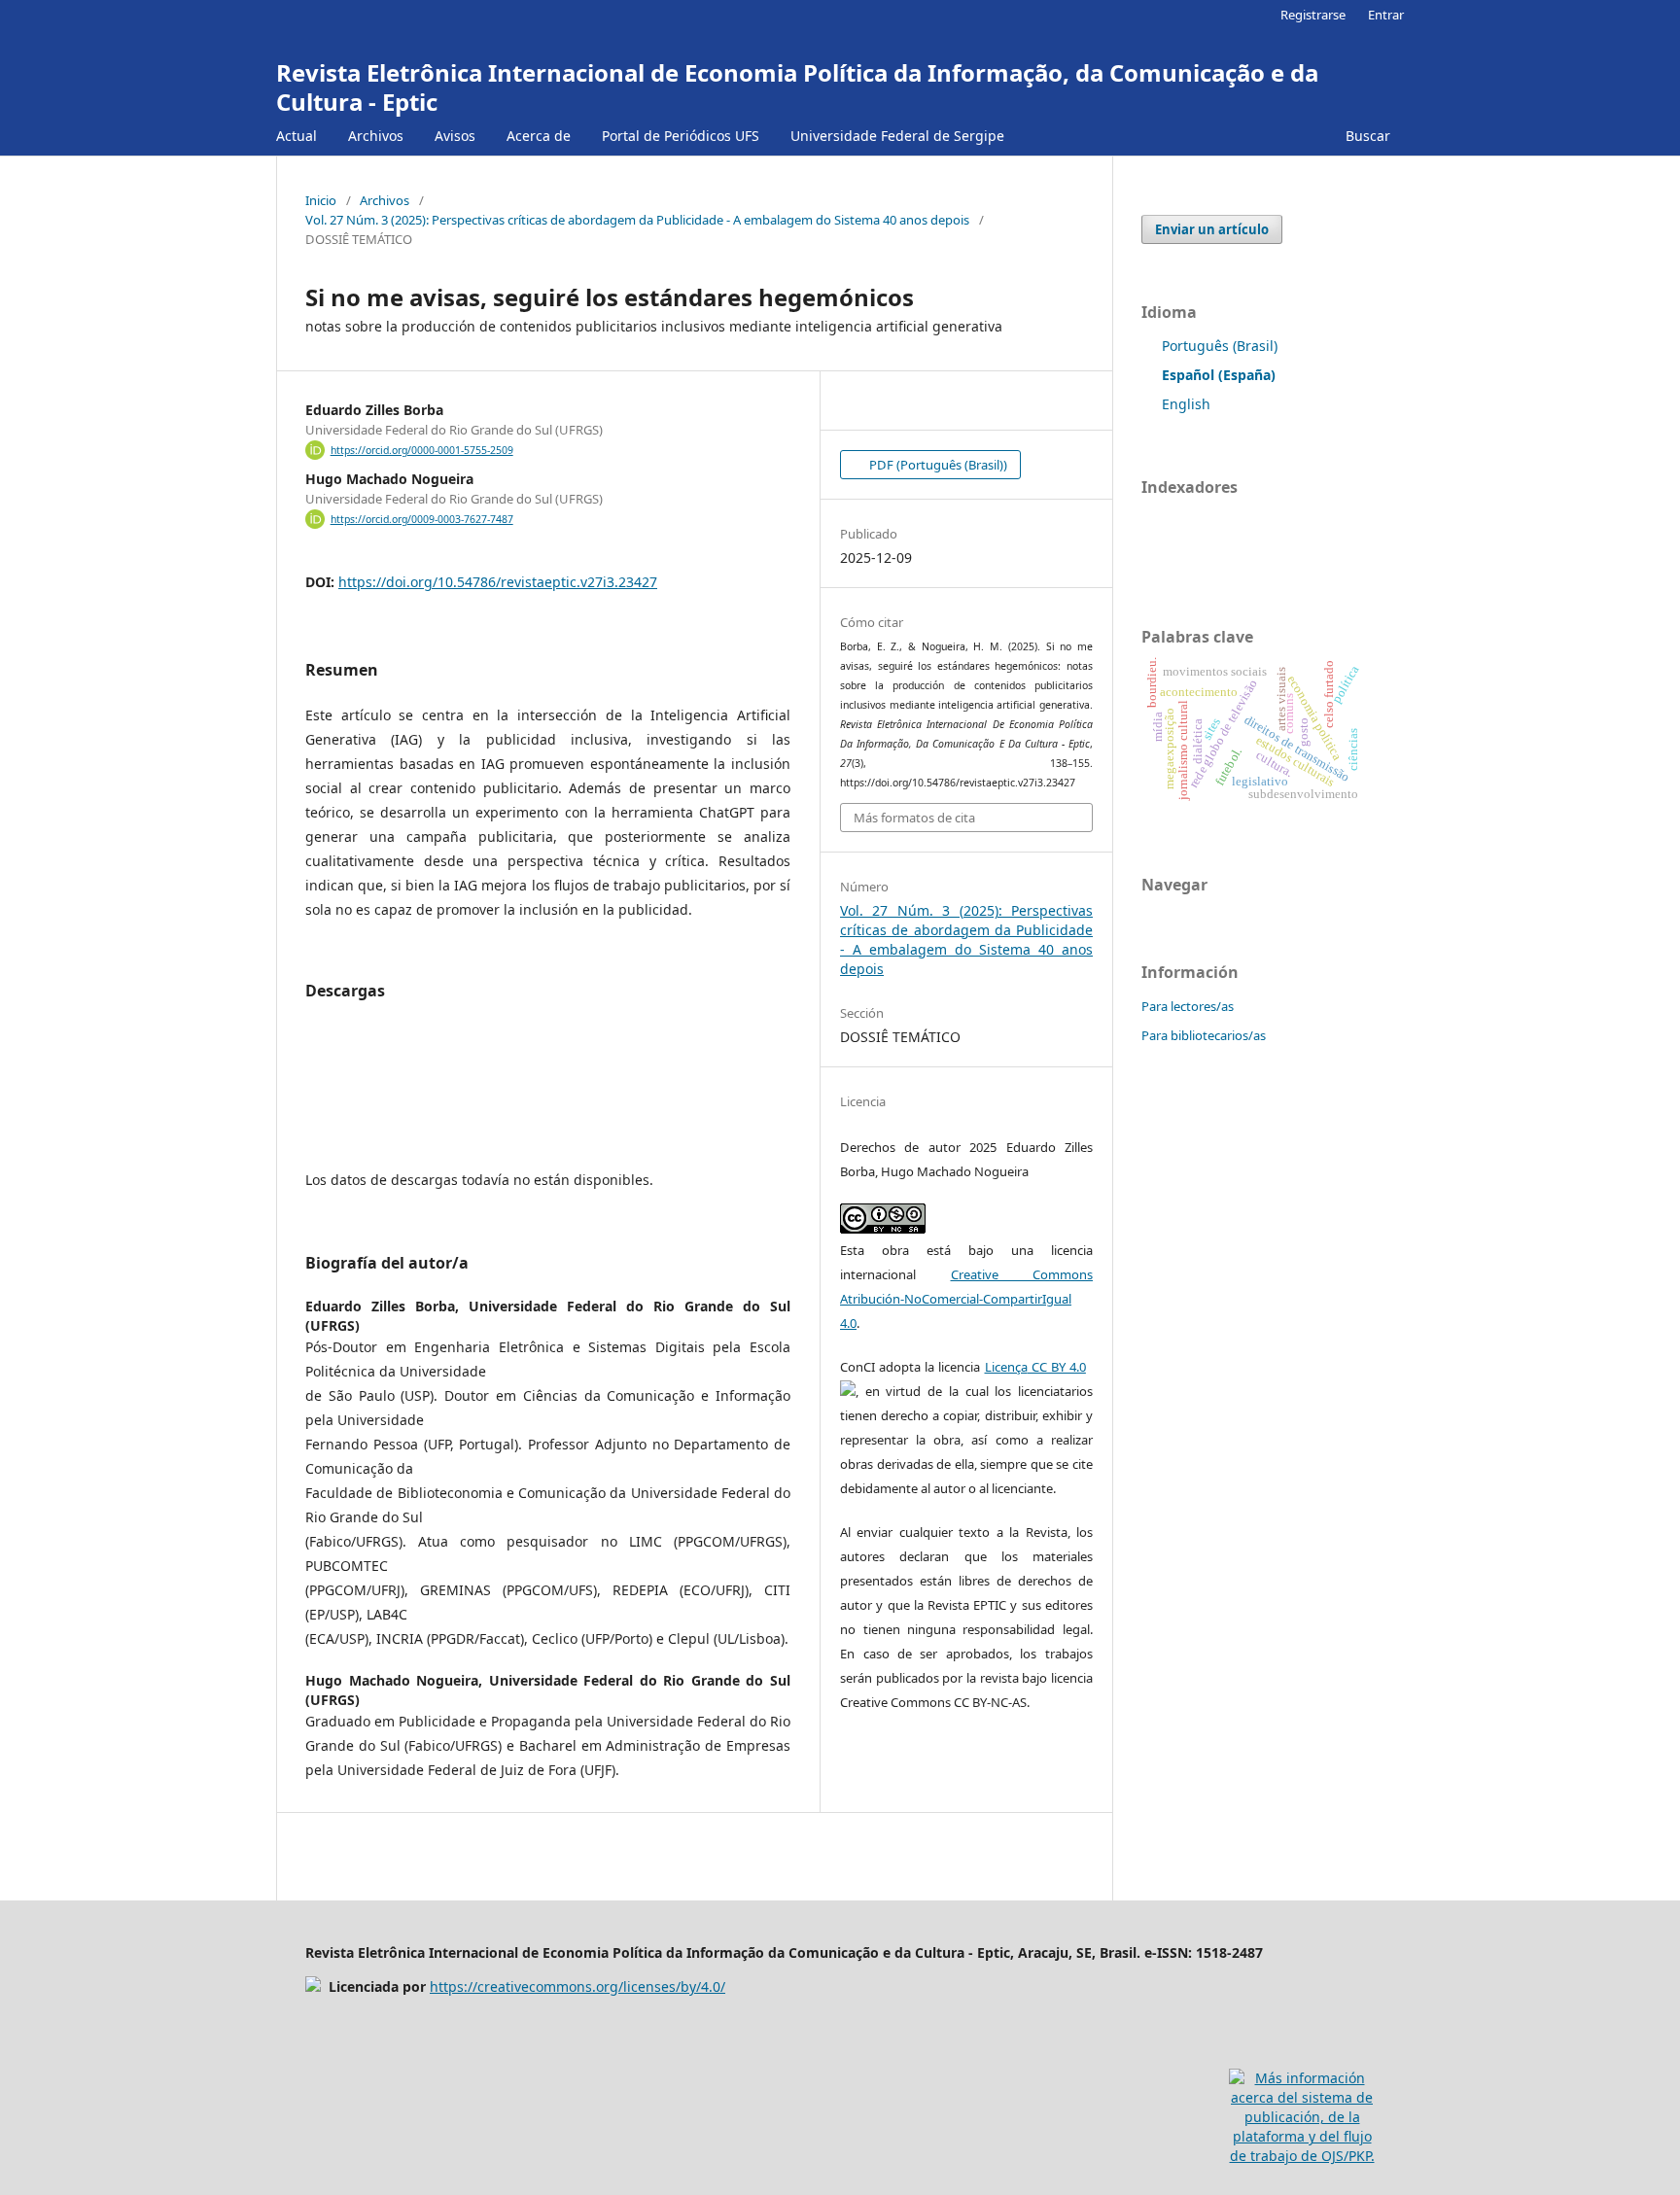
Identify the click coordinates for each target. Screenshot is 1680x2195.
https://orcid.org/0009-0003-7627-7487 (422, 519)
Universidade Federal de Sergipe (897, 136)
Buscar (1366, 136)
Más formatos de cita (914, 818)
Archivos (376, 136)
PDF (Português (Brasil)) (937, 465)
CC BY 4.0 (1057, 1367)
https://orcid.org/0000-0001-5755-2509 (422, 450)
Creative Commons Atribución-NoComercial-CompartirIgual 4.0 (966, 1299)
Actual (297, 136)
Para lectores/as (1188, 1006)
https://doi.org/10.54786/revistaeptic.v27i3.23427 (498, 582)
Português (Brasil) (1220, 346)
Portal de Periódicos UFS (681, 136)
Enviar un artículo (1212, 229)
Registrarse (1313, 15)
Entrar (1386, 15)
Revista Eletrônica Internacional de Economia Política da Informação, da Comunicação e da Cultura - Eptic (797, 87)
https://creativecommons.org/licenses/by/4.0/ (577, 1986)
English (1186, 404)
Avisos (455, 136)
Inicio (321, 200)
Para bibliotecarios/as (1204, 1035)
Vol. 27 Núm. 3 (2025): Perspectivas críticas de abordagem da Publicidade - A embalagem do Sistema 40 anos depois (637, 220)
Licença (1006, 1367)
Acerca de (539, 136)
